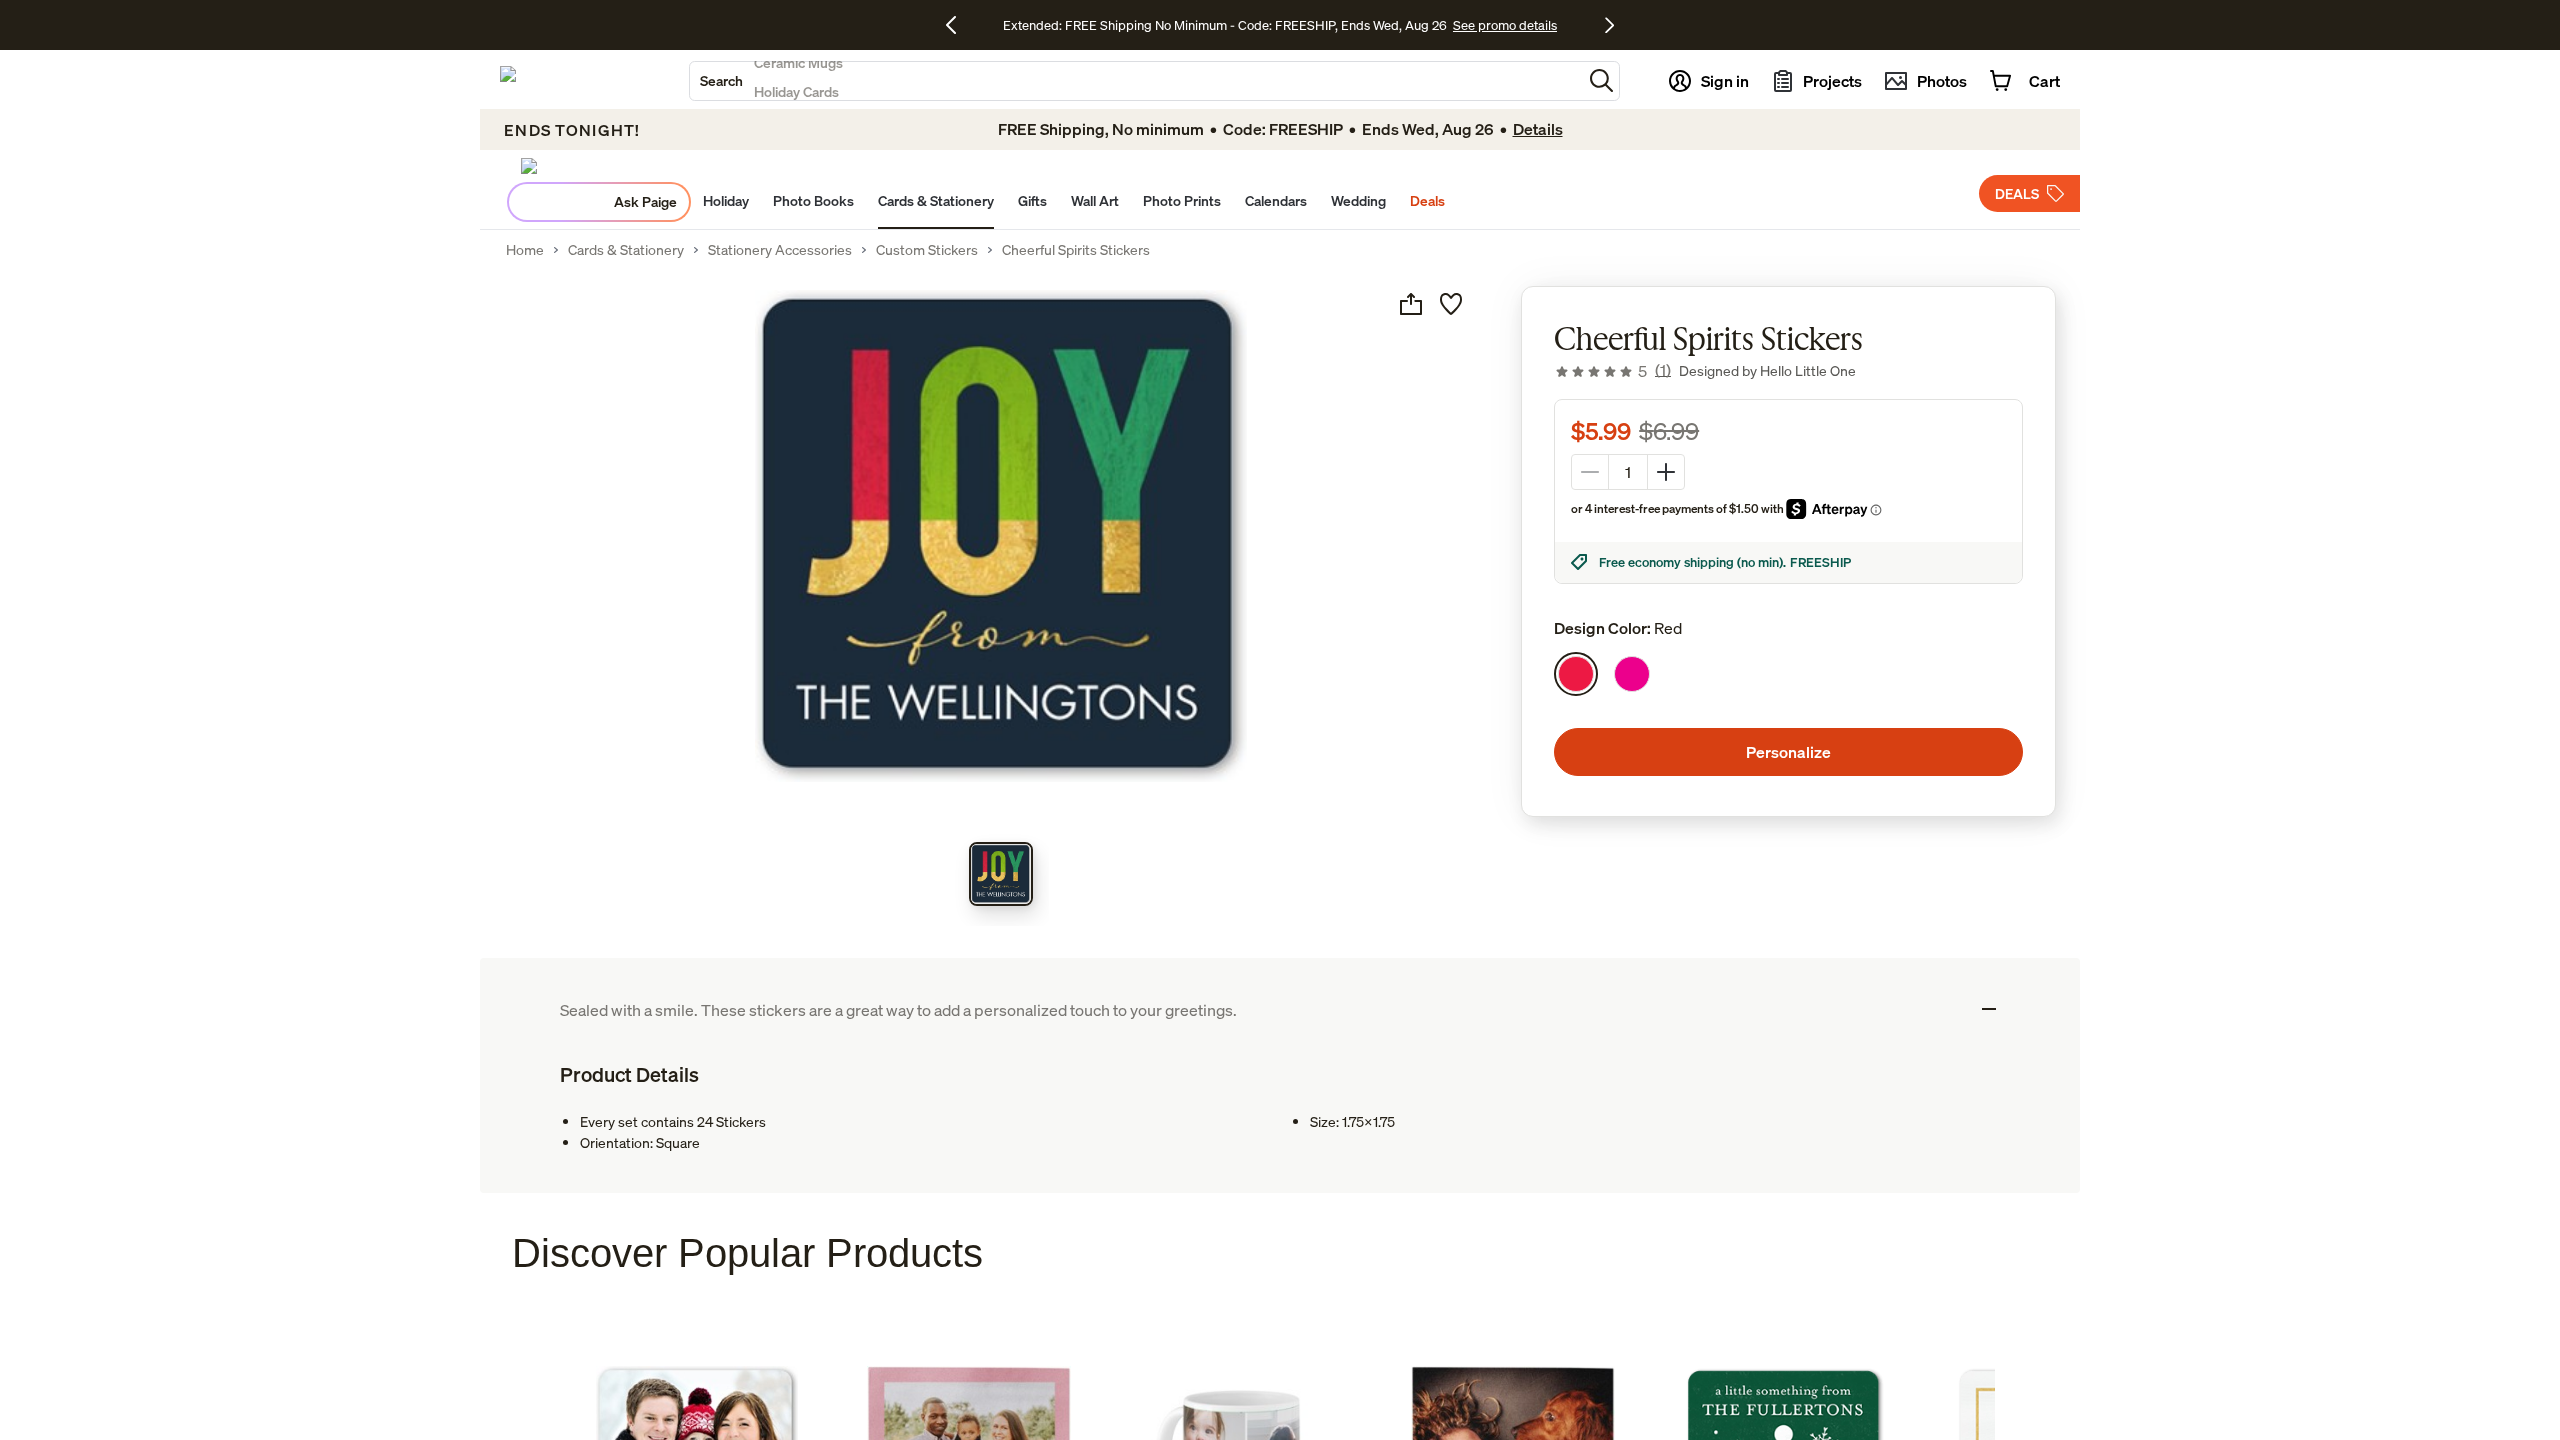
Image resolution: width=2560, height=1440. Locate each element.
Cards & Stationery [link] (626, 250)
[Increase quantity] (1666, 472)
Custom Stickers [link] (927, 250)
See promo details (1505, 25)
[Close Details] (1989, 1009)
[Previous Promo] (958, 25)
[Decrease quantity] (1590, 472)
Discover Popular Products (747, 1253)
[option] (1576, 674)
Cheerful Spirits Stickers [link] (1076, 250)
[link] (1612, 371)
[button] (1601, 80)
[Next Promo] (1609, 25)
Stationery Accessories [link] (780, 250)
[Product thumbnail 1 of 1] (1001, 874)
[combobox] (1136, 81)
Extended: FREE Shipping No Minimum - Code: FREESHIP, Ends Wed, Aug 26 (1225, 25)
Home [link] (525, 250)
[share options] (1411, 304)
